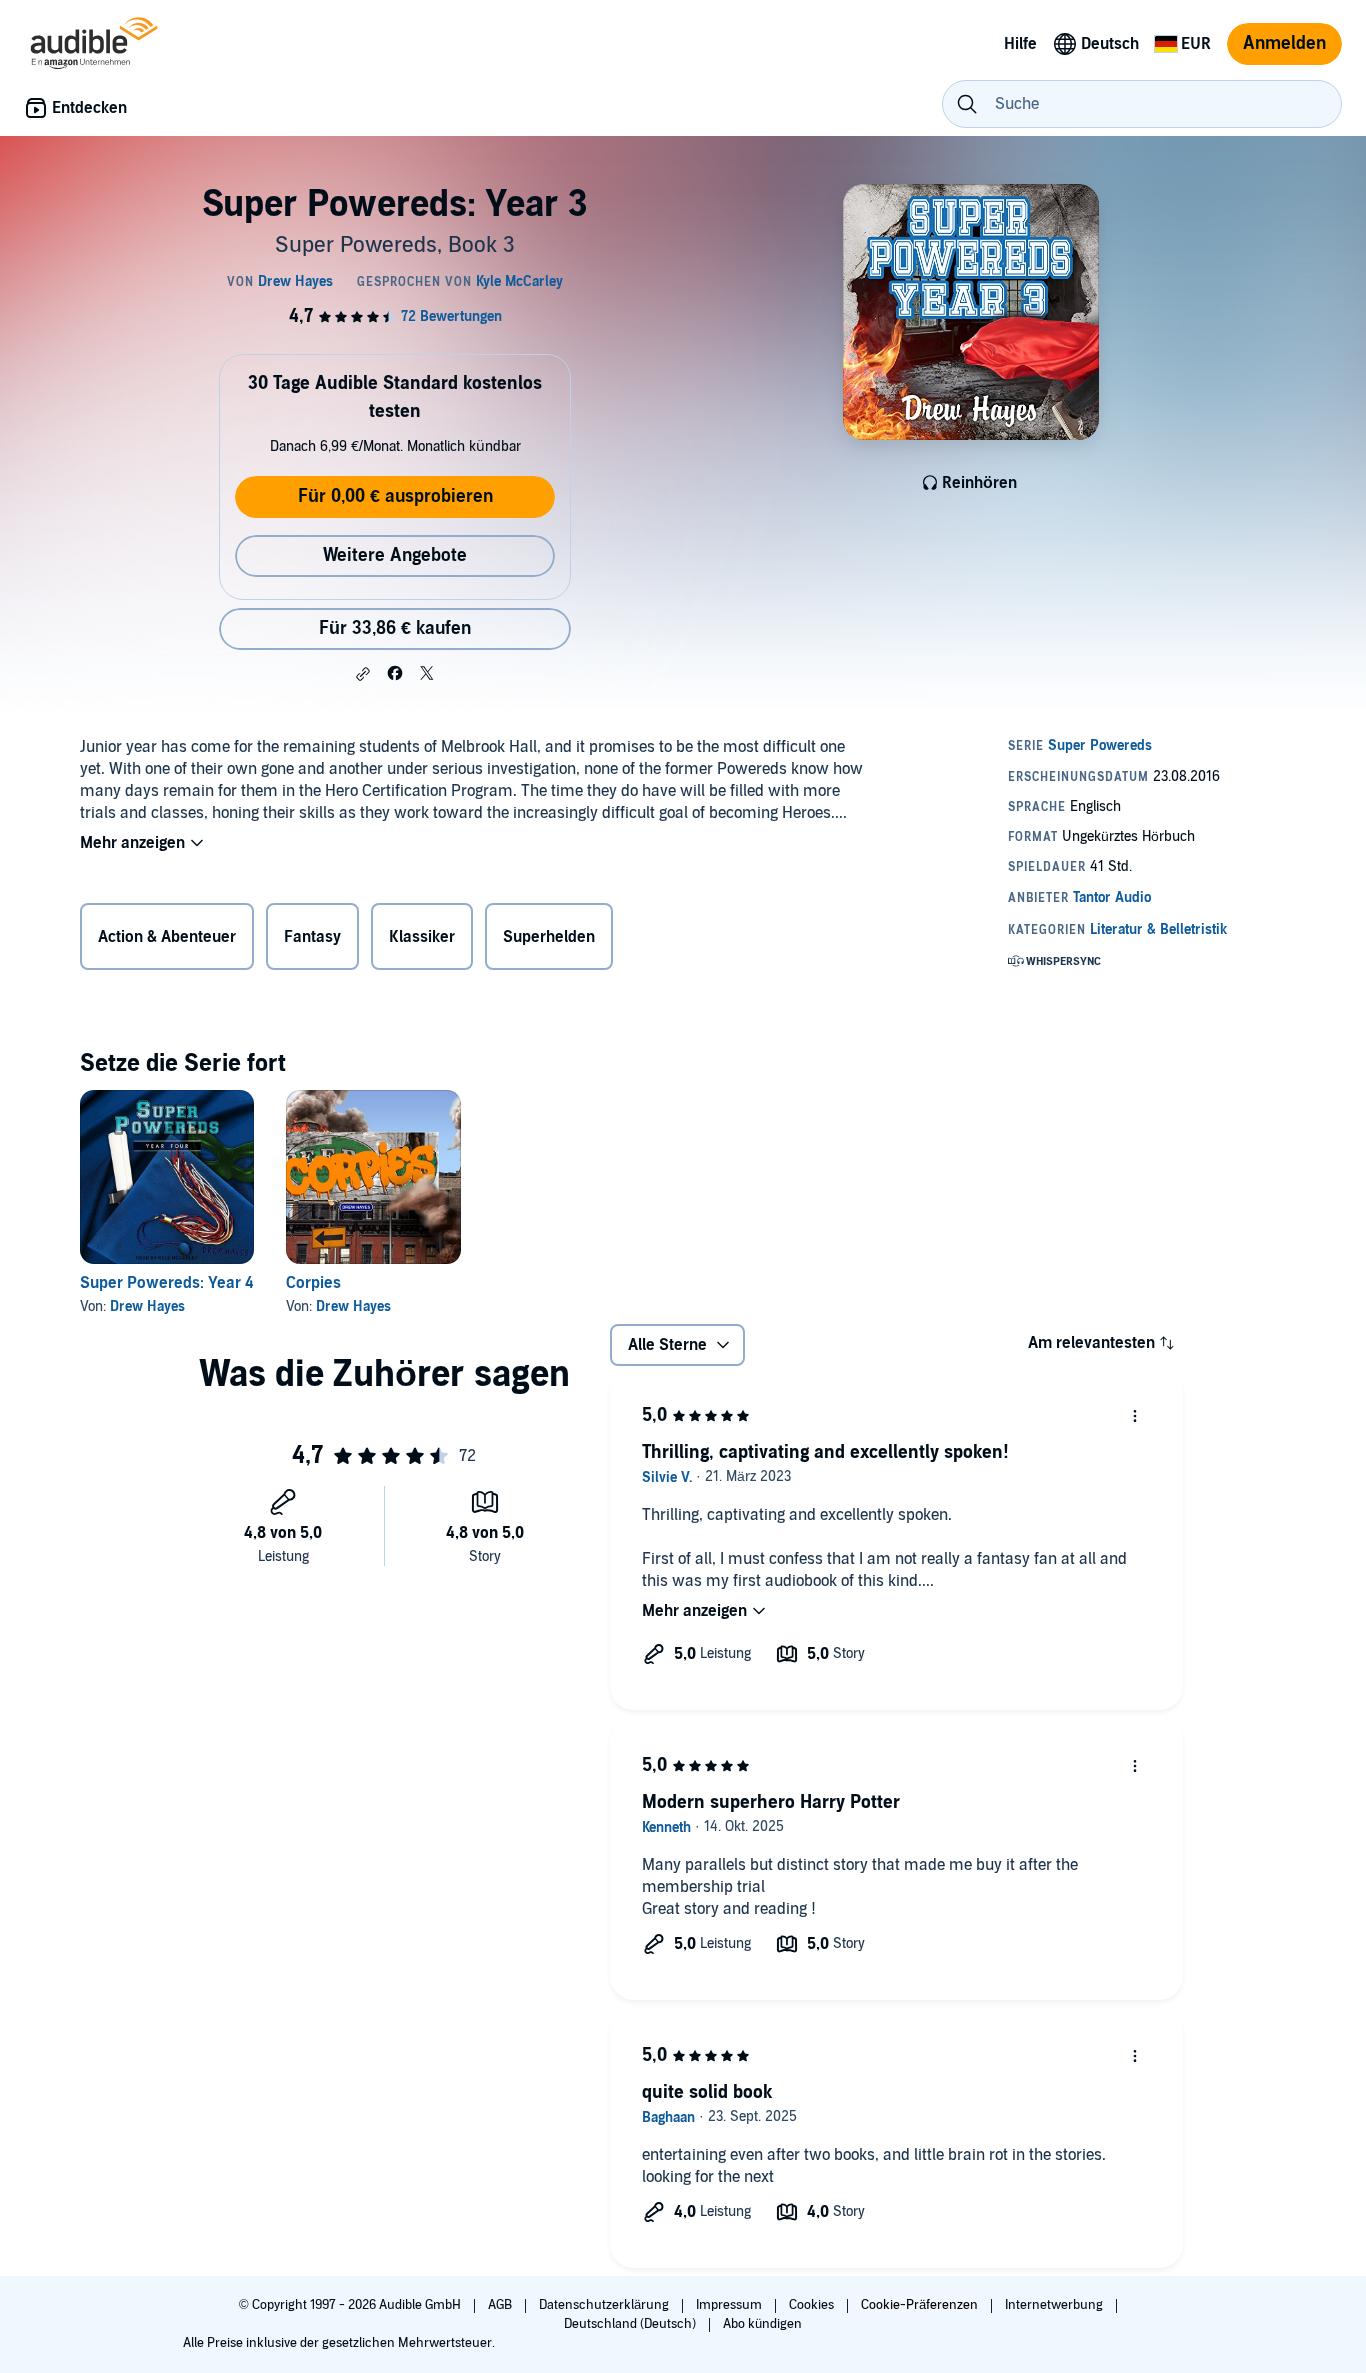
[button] (363, 674)
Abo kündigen (762, 2324)
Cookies (813, 2305)
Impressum (730, 2305)
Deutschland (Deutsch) (631, 2324)
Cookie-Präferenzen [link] (919, 2305)
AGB (501, 2305)
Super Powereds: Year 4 (166, 1283)
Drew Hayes (147, 1306)
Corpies (313, 1283)
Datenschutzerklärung (605, 2305)
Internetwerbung (1055, 2305)
